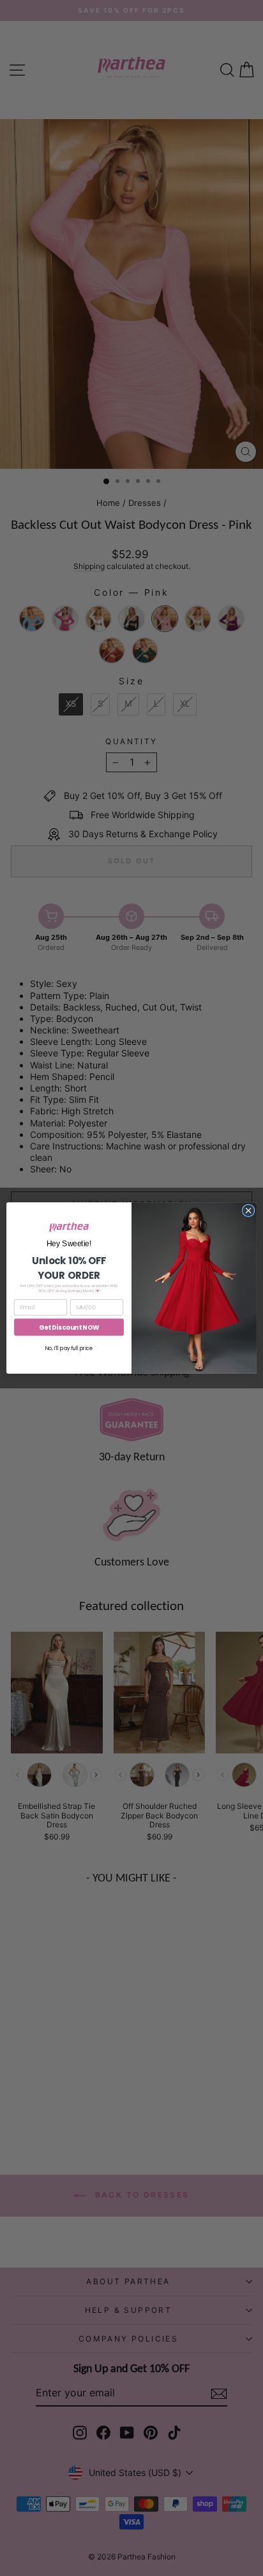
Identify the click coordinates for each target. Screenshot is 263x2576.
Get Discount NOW (69, 1327)
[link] (69, 1227)
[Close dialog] (248, 1211)
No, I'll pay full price (69, 1348)
